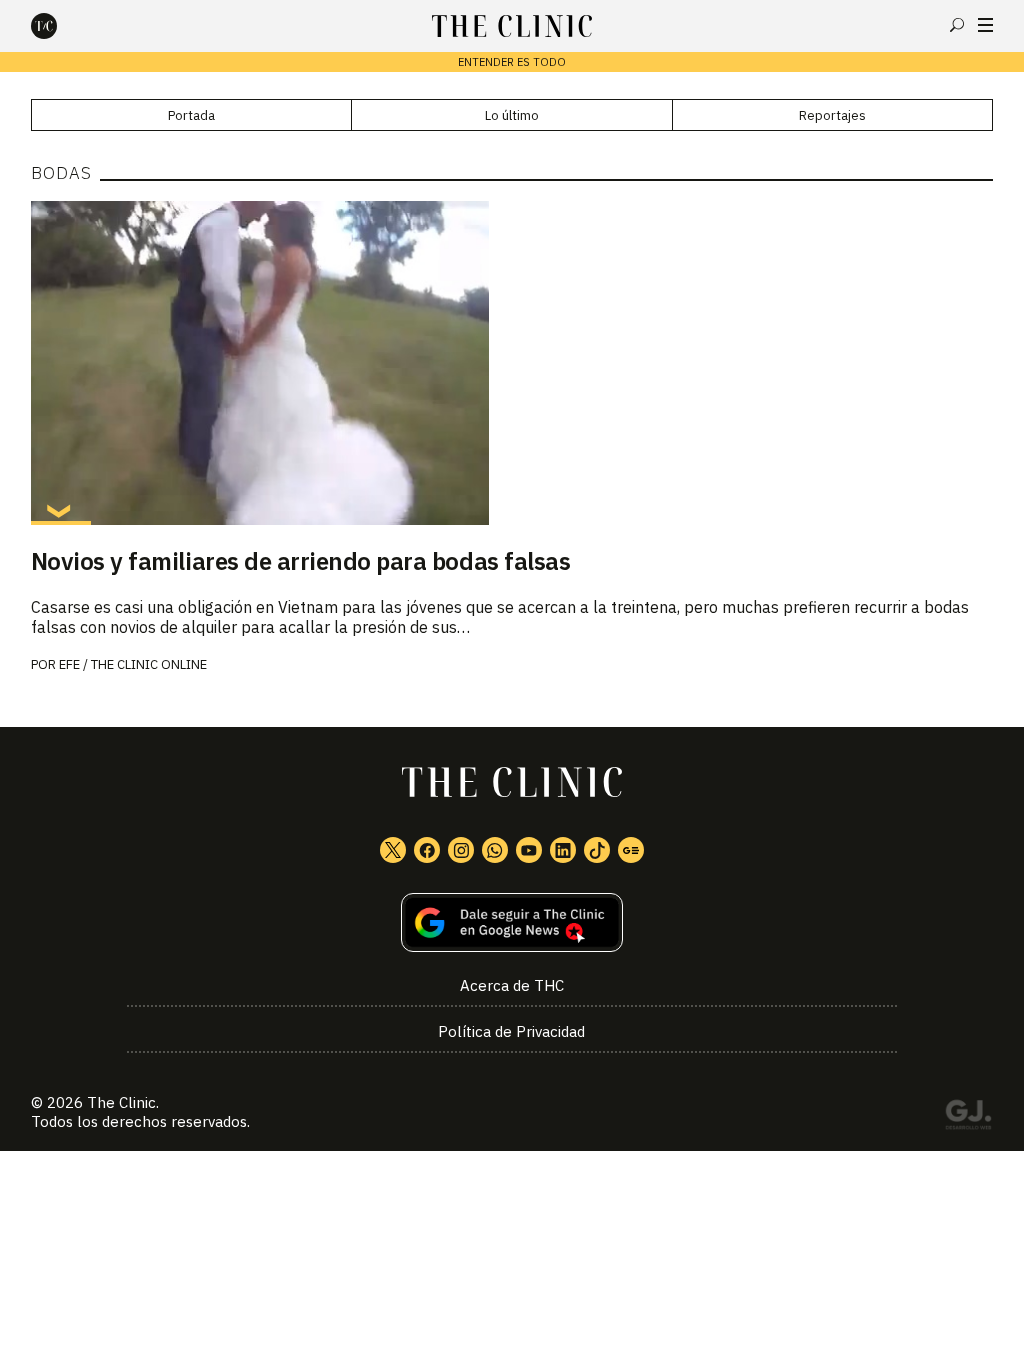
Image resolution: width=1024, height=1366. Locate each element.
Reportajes (832, 115)
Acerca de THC (512, 985)
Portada (191, 115)
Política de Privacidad (511, 1031)
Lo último (512, 115)
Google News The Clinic (631, 850)
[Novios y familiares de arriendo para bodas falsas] (512, 363)
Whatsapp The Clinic (495, 850)
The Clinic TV (529, 850)
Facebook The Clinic (427, 850)
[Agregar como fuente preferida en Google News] (512, 922)
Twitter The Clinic (393, 850)
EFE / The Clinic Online (133, 664)
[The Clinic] (61, 26)
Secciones (985, 25)
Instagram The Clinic (461, 850)
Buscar (957, 25)
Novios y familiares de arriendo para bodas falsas (300, 561)
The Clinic (121, 1102)
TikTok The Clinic (597, 850)
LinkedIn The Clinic (563, 850)
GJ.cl (968, 1118)
